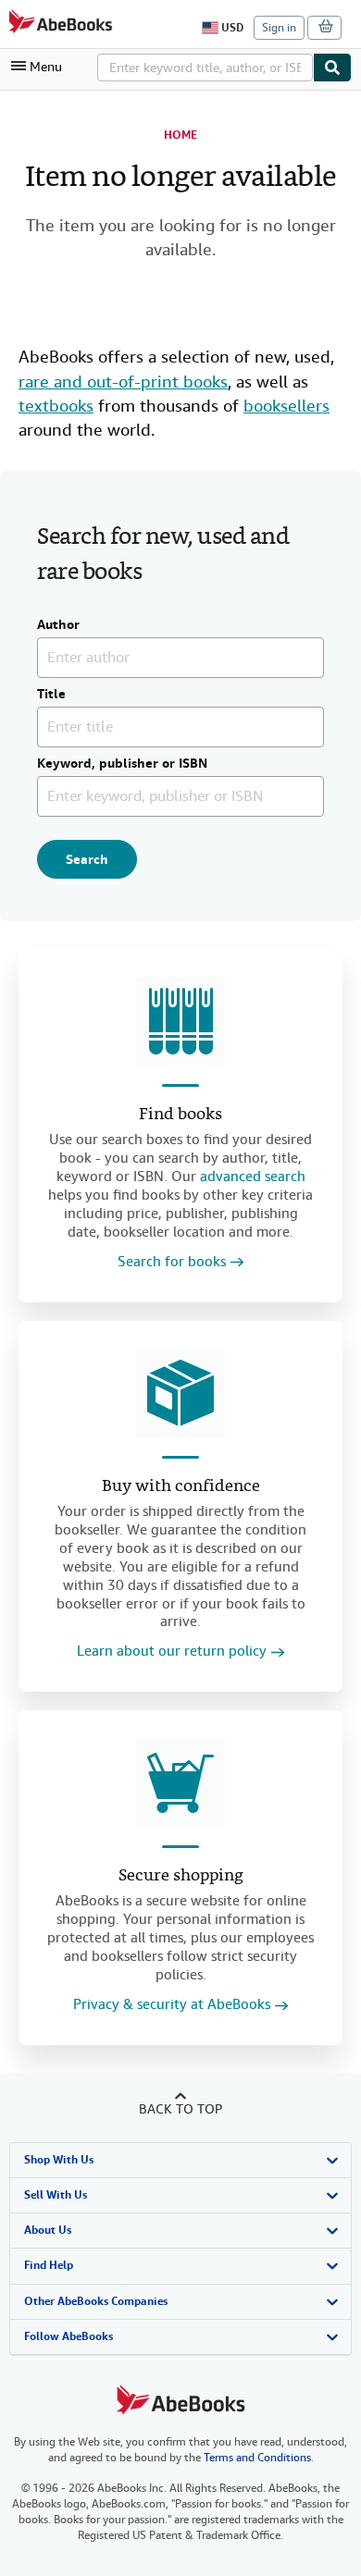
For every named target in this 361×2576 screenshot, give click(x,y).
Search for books (172, 1262)
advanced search (253, 1177)
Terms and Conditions (257, 2458)
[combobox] (205, 68)
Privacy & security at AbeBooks (172, 2005)
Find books (180, 1115)
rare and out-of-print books (123, 382)
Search (87, 859)
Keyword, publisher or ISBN (122, 764)
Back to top (180, 2109)
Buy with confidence (181, 1487)
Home (180, 135)
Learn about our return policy (172, 1652)
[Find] (332, 68)
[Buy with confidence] (180, 1393)
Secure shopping (181, 1876)
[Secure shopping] (180, 1782)
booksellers (286, 406)
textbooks (56, 406)
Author (58, 625)
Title (51, 695)
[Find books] (180, 1021)
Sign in (279, 28)
